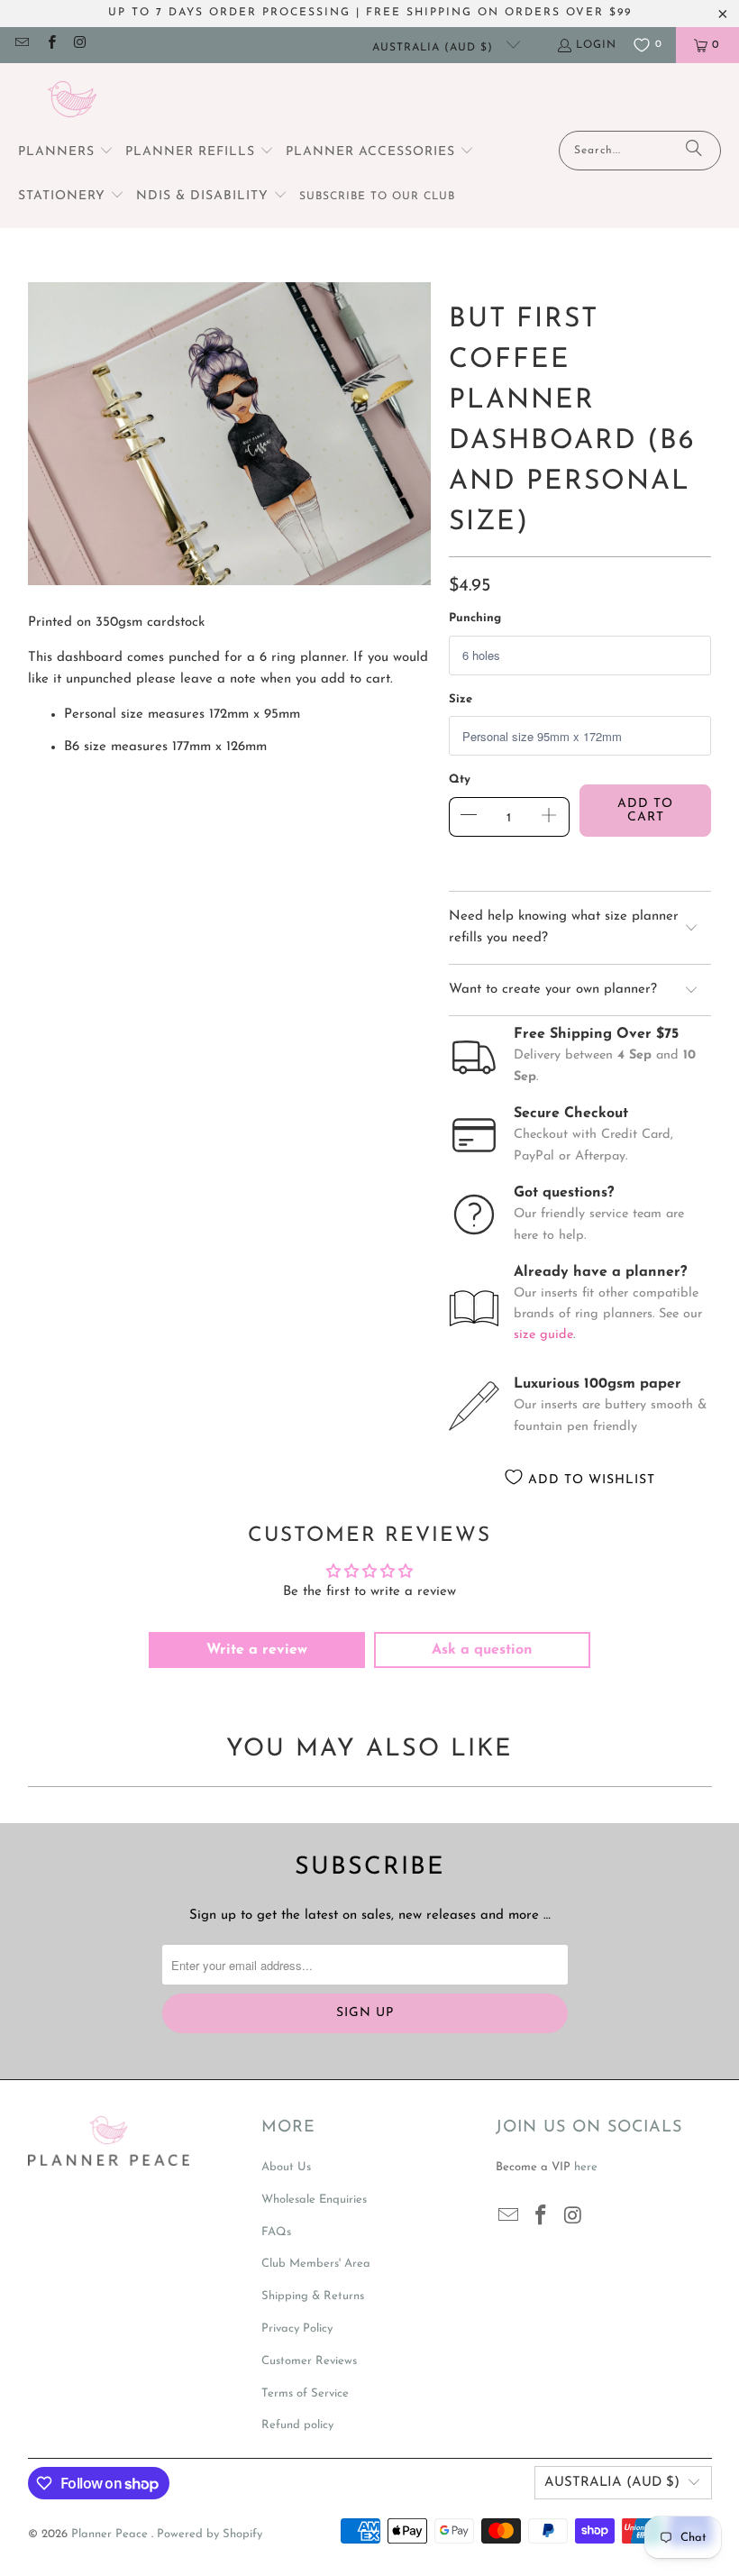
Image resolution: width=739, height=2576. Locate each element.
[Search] (694, 151)
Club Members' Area (316, 2264)
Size (461, 699)
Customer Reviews (309, 2361)
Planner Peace (111, 2534)
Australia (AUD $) (435, 48)
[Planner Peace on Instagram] (80, 45)
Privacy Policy (297, 2328)
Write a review (257, 1650)
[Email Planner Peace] (21, 45)
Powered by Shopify (210, 2534)
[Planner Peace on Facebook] (50, 45)
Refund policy (297, 2425)
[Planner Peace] (72, 101)
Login (596, 45)
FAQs (276, 2232)
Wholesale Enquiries (314, 2200)
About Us (286, 2167)
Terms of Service (305, 2393)
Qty (460, 779)
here (586, 2167)
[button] (66, 153)
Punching (475, 618)
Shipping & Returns (313, 2296)
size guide (543, 1335)
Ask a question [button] (482, 1650)
